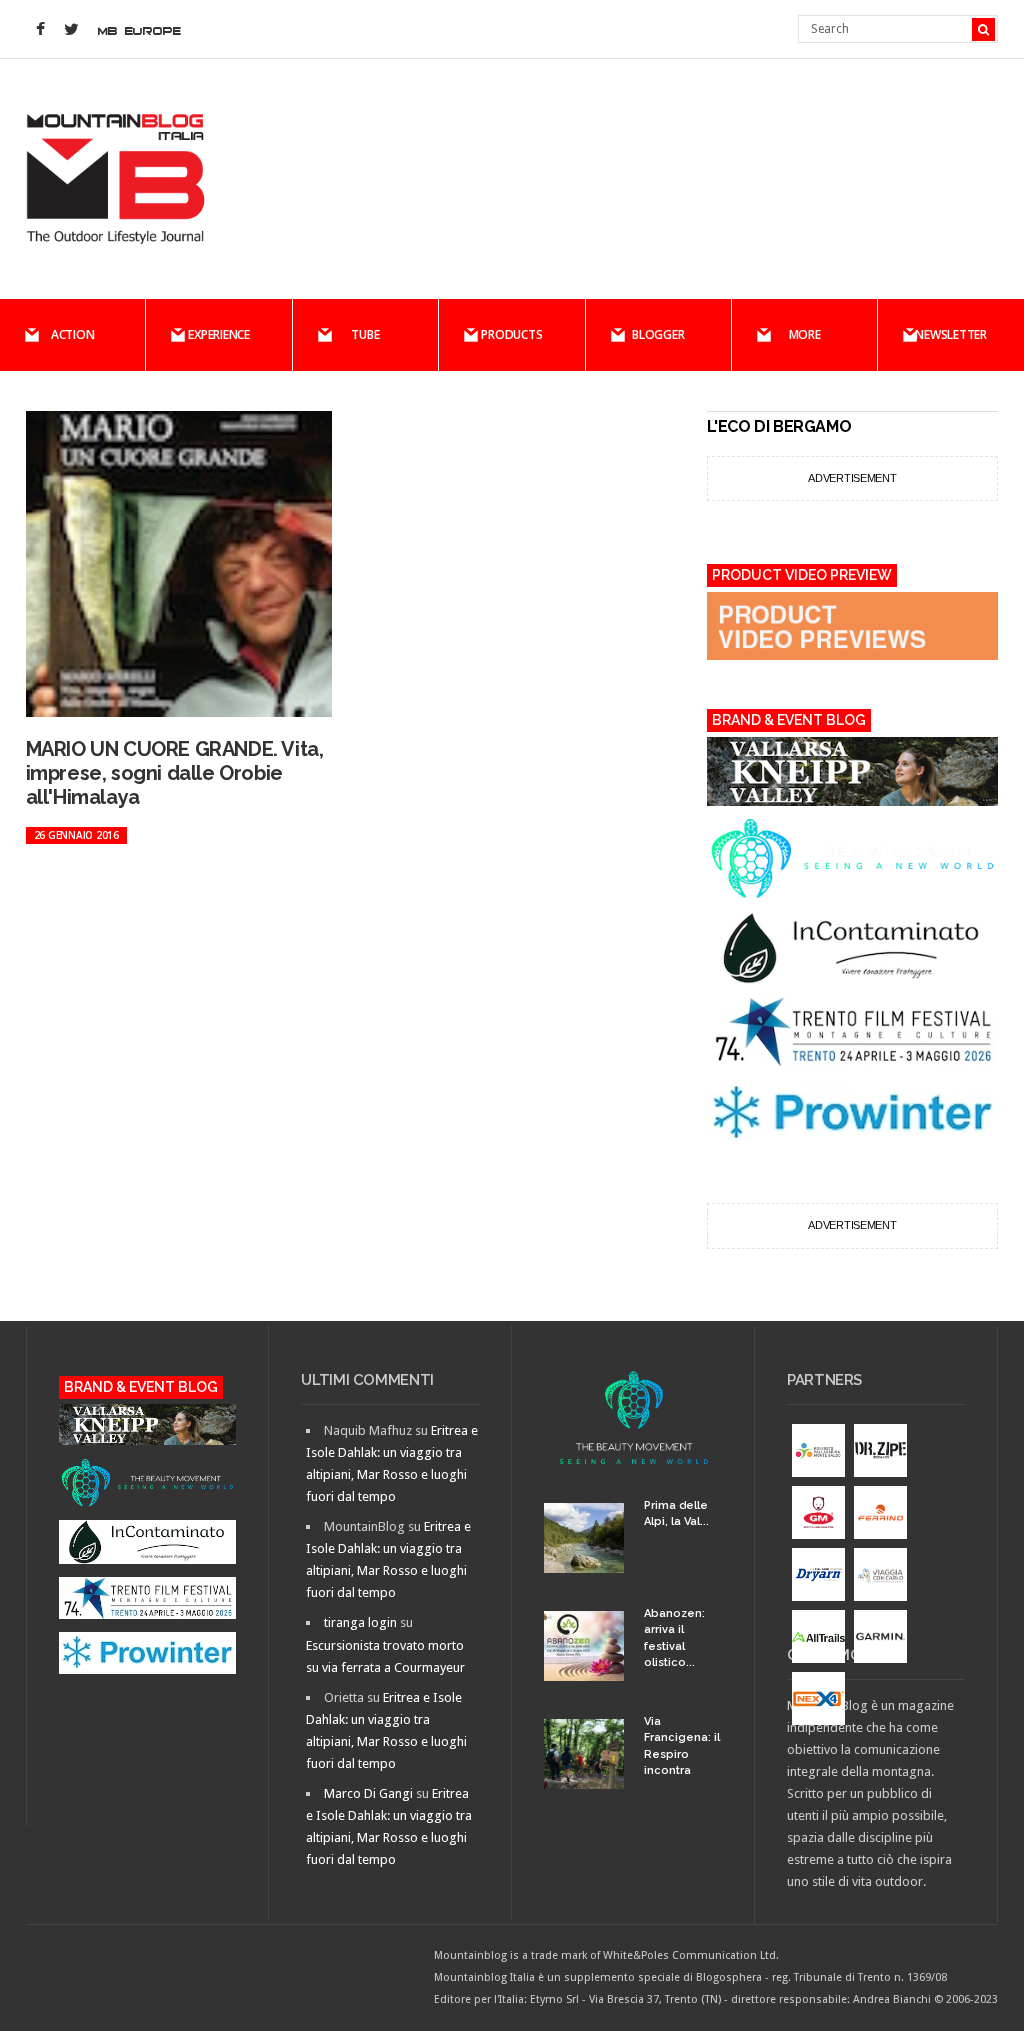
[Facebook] (41, 30)
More (805, 334)
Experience (219, 334)
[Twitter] (72, 30)
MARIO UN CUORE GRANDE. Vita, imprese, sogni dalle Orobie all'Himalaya (175, 773)
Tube (365, 334)
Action (73, 334)
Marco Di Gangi (368, 1793)
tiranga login (360, 1622)
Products (511, 334)
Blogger (658, 334)
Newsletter (951, 334)
